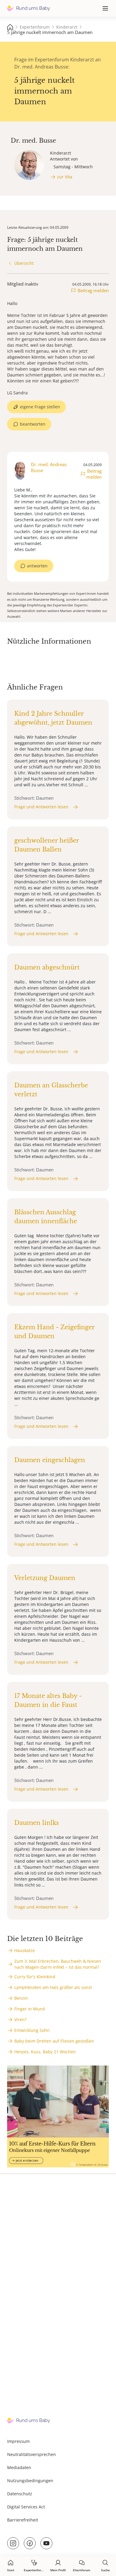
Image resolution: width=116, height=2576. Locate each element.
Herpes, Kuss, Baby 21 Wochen (45, 2052)
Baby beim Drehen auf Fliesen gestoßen (54, 2041)
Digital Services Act (26, 2507)
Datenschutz (20, 2494)
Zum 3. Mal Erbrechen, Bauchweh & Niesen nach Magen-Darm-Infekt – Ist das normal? (58, 1964)
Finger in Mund (30, 2009)
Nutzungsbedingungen (30, 2481)
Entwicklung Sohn (32, 2030)
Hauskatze (25, 1950)
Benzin (21, 1998)
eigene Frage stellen (40, 407)
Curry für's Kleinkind (35, 1977)
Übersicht (24, 263)
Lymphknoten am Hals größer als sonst (53, 1987)
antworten (37, 566)
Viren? (20, 2019)
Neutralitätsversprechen (32, 2454)
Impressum (18, 2441)
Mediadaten (19, 2467)
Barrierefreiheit (23, 2520)
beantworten (33, 424)
